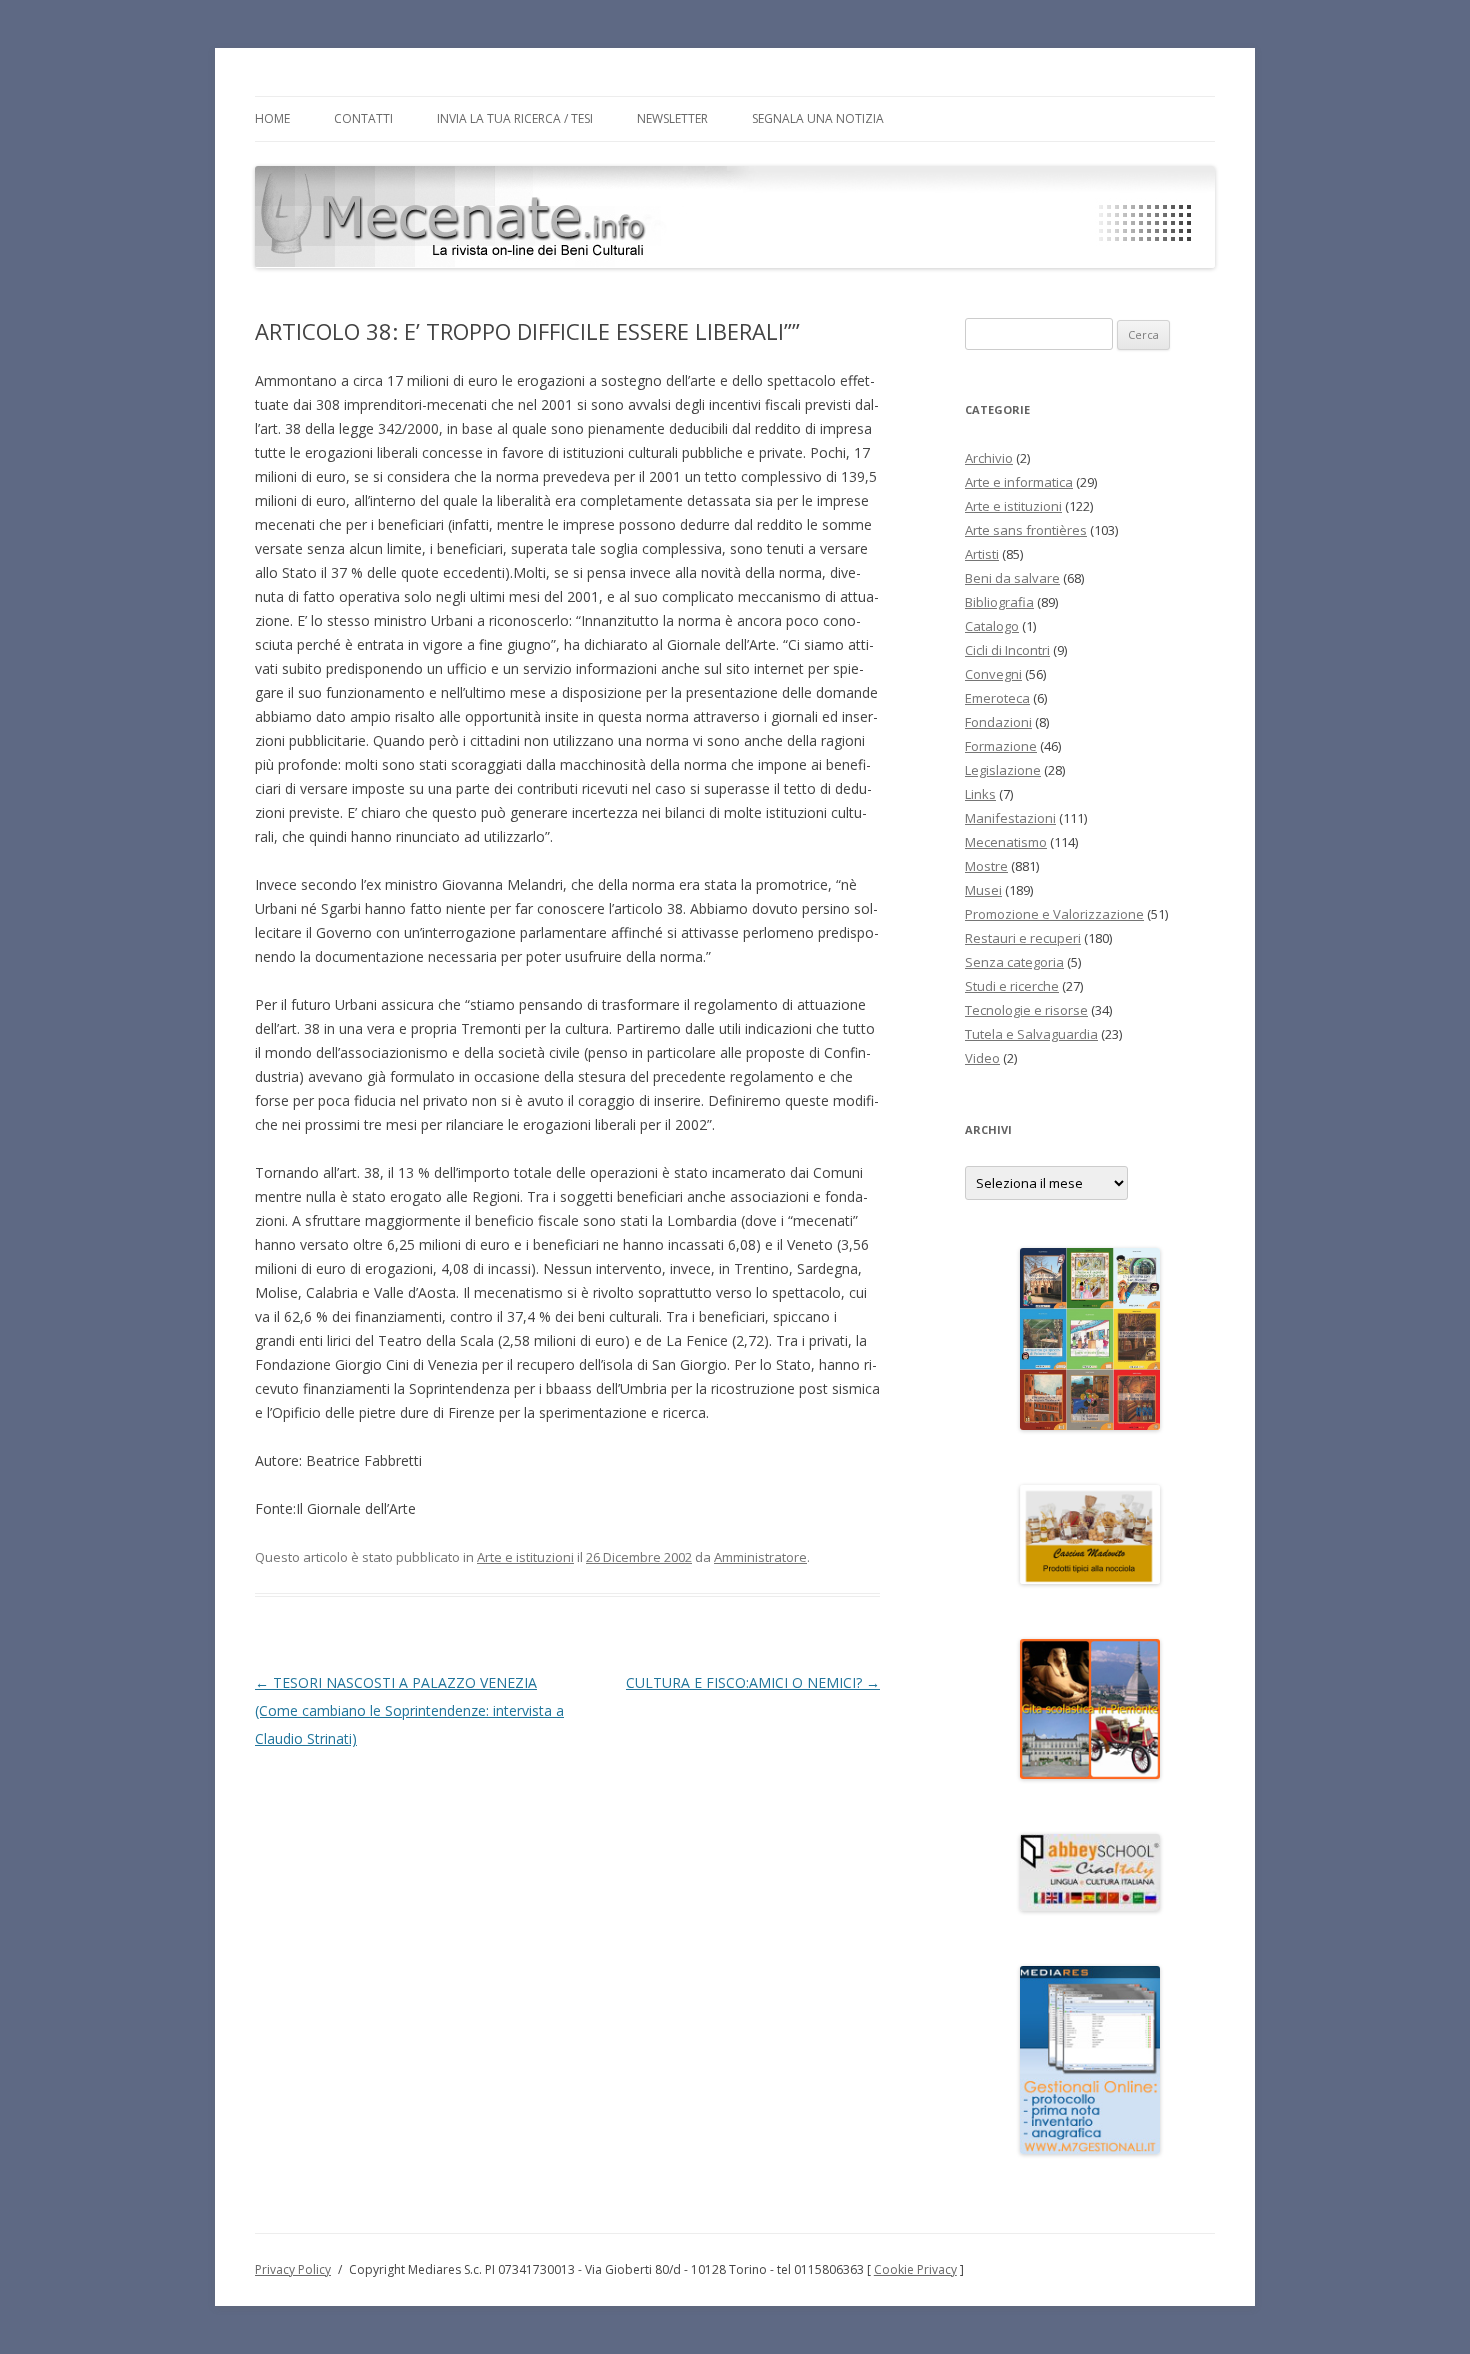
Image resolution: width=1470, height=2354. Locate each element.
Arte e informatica (1019, 482)
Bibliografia (999, 602)
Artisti (982, 554)
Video (982, 1058)
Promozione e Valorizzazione (1054, 914)
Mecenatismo (1006, 842)
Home (272, 118)
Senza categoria (1014, 962)
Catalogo (992, 626)
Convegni (993, 674)
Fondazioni (998, 722)
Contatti (363, 118)
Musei (983, 890)
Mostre (986, 866)
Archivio (989, 458)
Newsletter (672, 118)
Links (980, 794)
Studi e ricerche (1012, 986)
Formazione (1001, 746)
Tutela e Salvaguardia (1031, 1034)
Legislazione (1003, 770)
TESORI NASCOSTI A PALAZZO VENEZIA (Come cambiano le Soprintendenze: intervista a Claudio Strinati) (409, 1710)
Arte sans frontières (1026, 530)
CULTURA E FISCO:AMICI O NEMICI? (753, 1682)
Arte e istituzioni (525, 1557)
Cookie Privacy (915, 2269)
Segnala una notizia (818, 118)
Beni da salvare (1012, 578)
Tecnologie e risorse (1026, 1010)
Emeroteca (997, 698)
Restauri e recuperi (1023, 938)
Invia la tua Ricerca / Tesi (515, 118)
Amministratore (760, 1557)
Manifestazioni (1010, 818)
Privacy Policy (293, 2269)
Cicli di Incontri (1007, 650)
